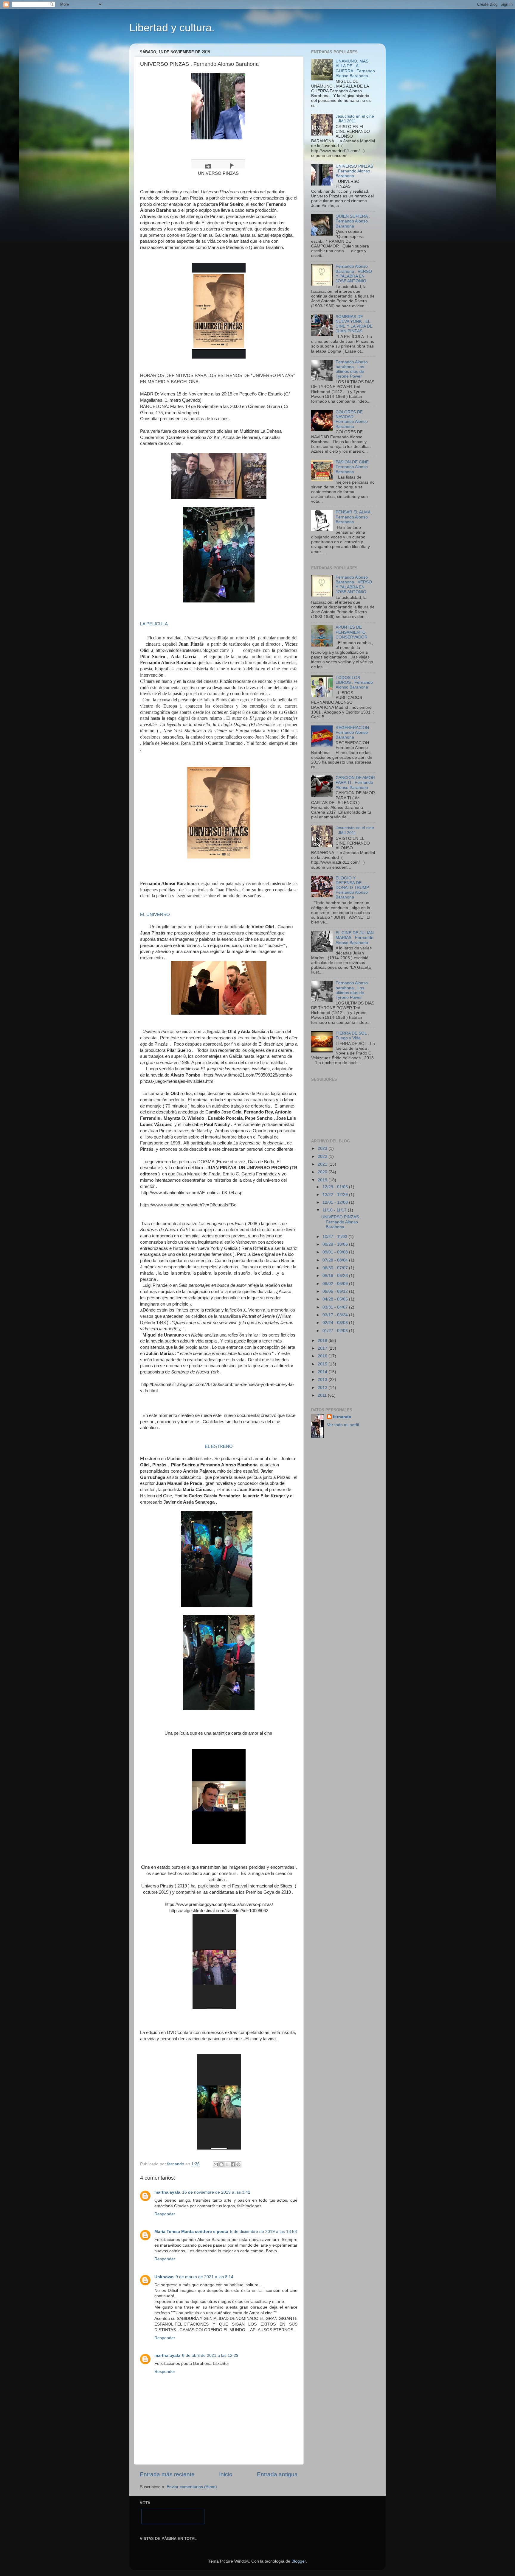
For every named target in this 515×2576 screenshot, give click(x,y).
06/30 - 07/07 (336, 1268)
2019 (323, 1180)
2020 (323, 1172)
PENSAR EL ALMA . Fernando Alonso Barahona (354, 517)
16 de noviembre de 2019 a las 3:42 (216, 2192)
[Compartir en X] (227, 2164)
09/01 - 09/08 (336, 1252)
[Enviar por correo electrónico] (216, 2164)
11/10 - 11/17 (335, 1210)
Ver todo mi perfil (343, 1425)
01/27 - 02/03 (336, 1331)
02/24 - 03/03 (336, 1323)
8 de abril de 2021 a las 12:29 (210, 2355)
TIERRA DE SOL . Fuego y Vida (352, 1036)
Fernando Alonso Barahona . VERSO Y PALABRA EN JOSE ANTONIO (354, 274)
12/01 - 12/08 (336, 1202)
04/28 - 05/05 (336, 1299)
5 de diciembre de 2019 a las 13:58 (263, 2232)
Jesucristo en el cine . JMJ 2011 (355, 119)
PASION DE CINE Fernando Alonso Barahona (352, 467)
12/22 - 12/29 (336, 1195)
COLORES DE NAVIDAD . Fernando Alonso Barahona (352, 419)
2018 (323, 1341)
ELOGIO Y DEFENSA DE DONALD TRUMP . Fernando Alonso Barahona (353, 888)
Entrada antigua (277, 2474)
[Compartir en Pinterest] (238, 2164)
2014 (323, 1372)
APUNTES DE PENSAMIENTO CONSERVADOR (352, 632)
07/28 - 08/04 (336, 1260)
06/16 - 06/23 (336, 1276)
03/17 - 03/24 (336, 1315)
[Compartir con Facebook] (233, 2164)
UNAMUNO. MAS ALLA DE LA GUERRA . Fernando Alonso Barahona (355, 68)
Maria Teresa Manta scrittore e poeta (191, 2232)
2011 (323, 1395)
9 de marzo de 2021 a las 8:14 (204, 2277)
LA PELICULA (155, 624)
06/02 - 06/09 (336, 1284)
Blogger (299, 2561)
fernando (342, 1417)
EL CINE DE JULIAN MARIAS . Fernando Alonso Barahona (355, 938)
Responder (165, 2214)
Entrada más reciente (167, 2474)
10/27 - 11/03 (335, 1237)
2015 (323, 1364)
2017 (323, 1348)
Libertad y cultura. (172, 28)
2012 (323, 1388)
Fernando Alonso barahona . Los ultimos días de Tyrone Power (352, 369)
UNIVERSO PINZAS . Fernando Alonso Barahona (354, 171)
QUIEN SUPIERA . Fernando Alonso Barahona (353, 221)
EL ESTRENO (219, 1446)
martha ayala (167, 2192)
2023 (323, 1148)
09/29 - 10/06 (336, 1244)
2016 (323, 1356)
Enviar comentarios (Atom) (192, 2487)
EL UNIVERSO (155, 915)
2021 (323, 1164)
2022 (323, 1157)
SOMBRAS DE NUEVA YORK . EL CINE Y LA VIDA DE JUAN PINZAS (354, 324)
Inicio (226, 2474)
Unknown (164, 2277)
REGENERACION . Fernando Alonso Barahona (353, 732)
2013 (323, 1380)
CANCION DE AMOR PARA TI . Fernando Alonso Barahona (355, 782)
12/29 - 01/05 (336, 1187)
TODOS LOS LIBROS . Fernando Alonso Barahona (354, 682)
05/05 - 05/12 (336, 1291)
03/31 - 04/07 (336, 1307)
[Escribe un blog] (221, 2164)
